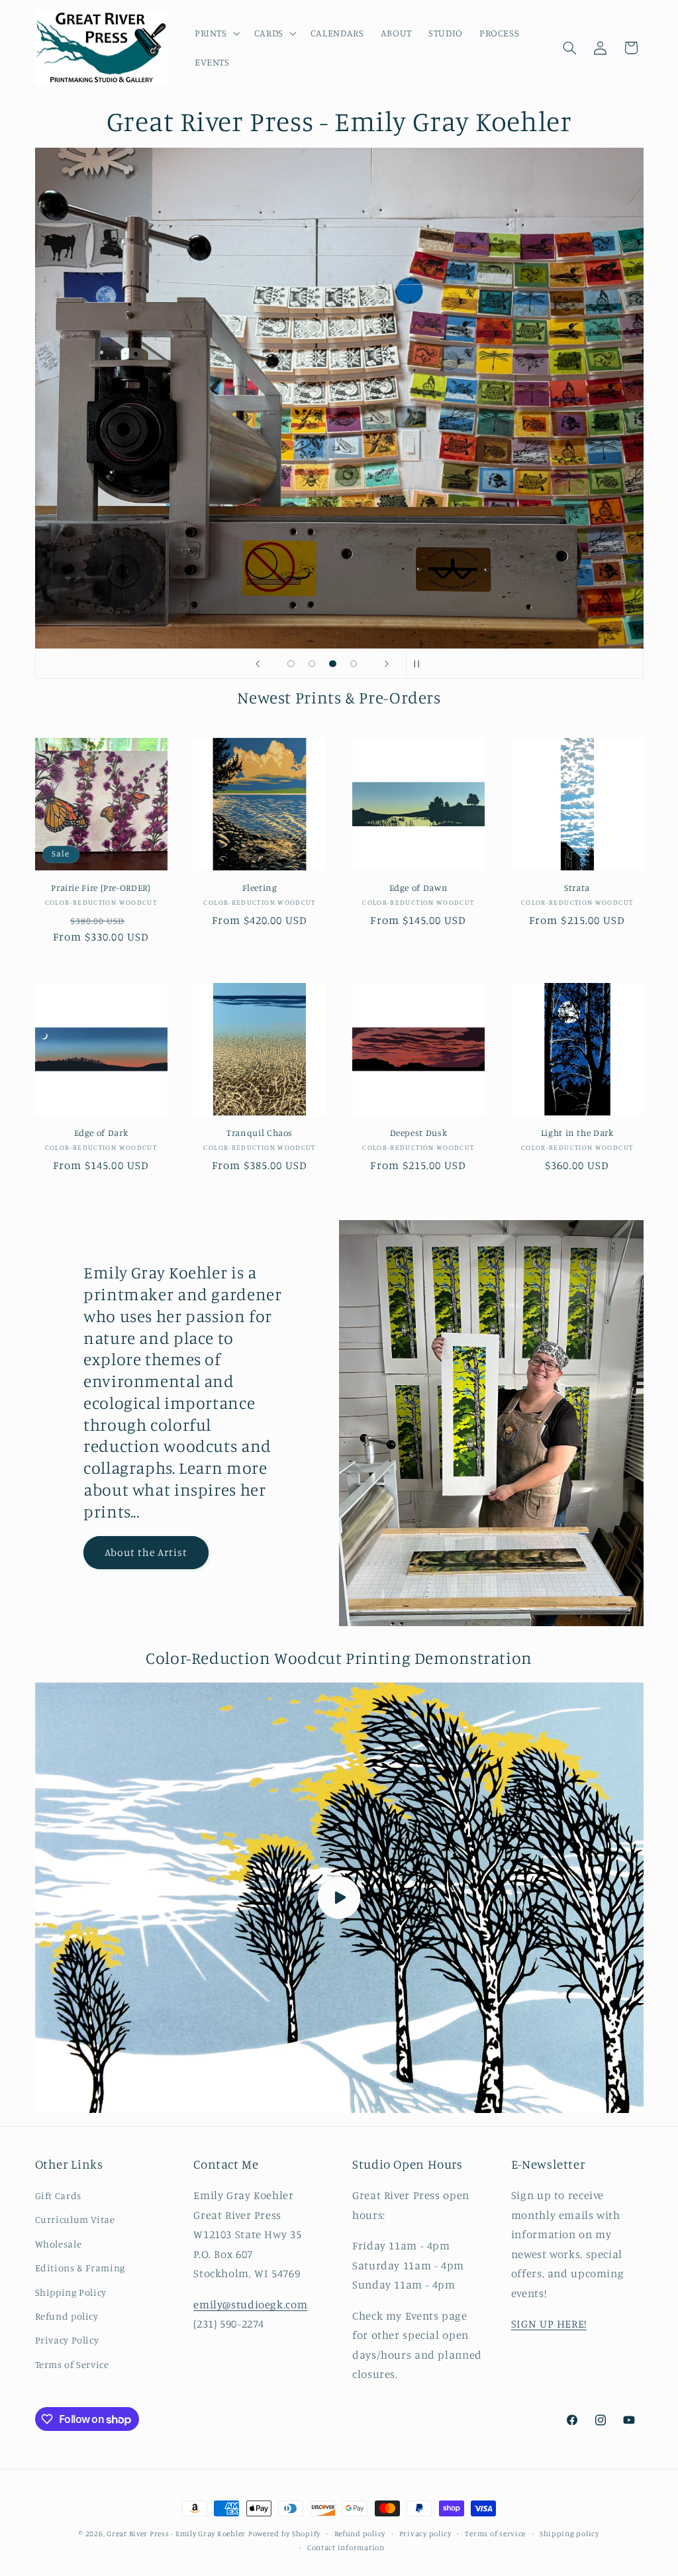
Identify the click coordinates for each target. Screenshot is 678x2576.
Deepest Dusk (419, 1133)
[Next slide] (387, 664)
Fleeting (260, 888)
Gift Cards (58, 2195)
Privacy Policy (67, 2340)
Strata (577, 888)
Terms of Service (72, 2364)
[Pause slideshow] (420, 664)
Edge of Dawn (419, 888)
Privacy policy (425, 2534)
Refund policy (67, 2316)
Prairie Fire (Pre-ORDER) (101, 888)
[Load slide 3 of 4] (333, 664)
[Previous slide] (258, 664)
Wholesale (59, 2244)
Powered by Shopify (284, 2534)
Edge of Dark (101, 1133)
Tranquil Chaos (260, 1133)
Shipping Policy (71, 2292)
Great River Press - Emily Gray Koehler (176, 2534)
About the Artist (146, 1552)
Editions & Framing (80, 2268)
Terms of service (495, 2534)
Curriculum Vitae (75, 2219)
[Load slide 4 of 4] (354, 664)
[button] (216, 33)
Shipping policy (569, 2534)
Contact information (346, 2548)
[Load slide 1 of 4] (291, 664)
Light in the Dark (577, 1133)
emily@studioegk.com (250, 2304)
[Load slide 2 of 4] (312, 664)
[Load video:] (339, 1898)
